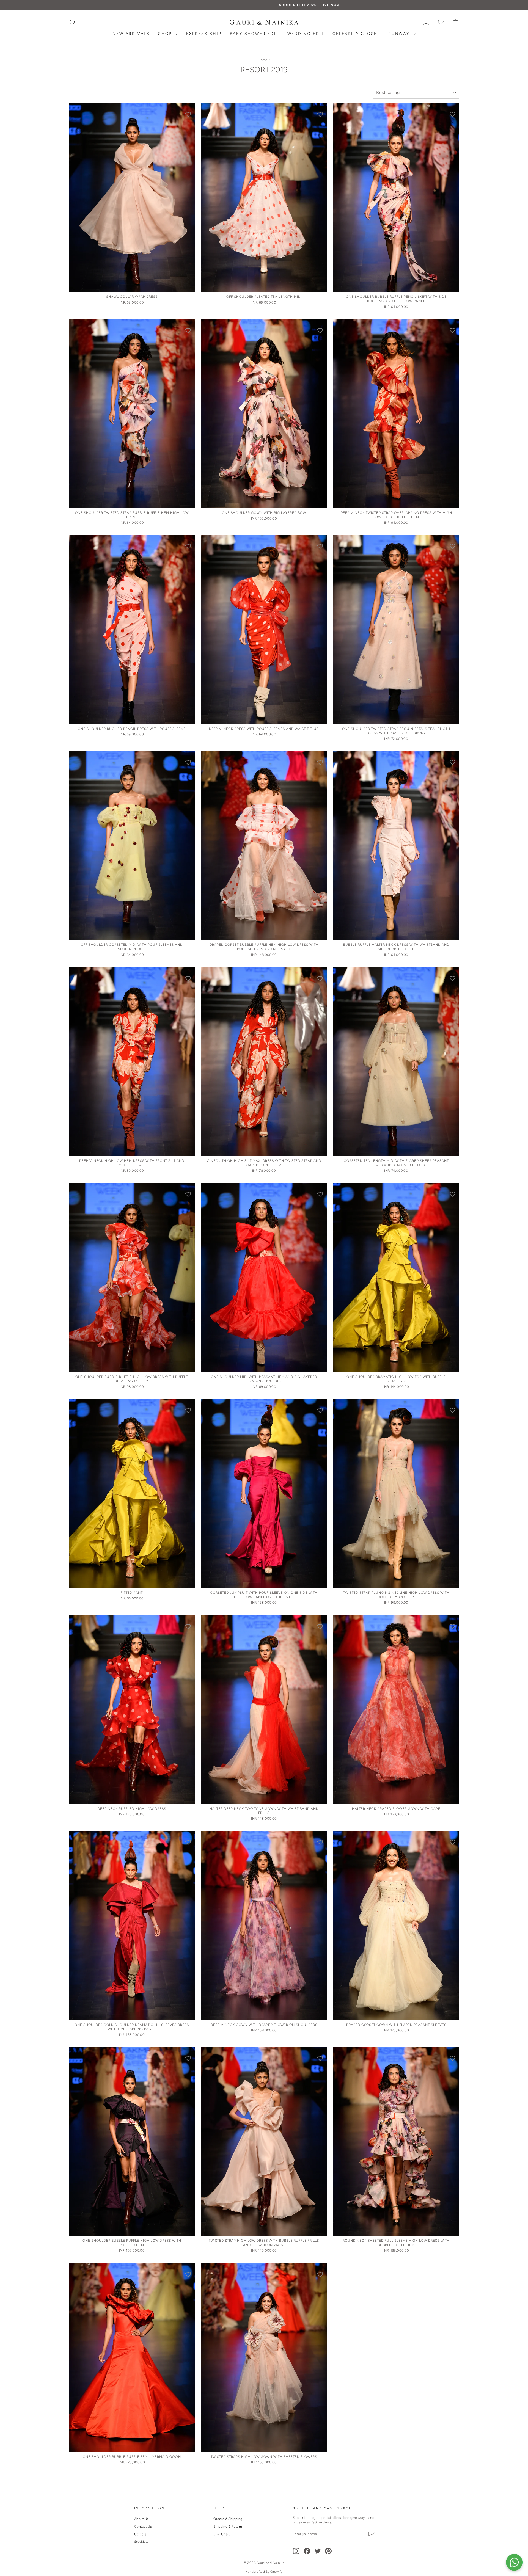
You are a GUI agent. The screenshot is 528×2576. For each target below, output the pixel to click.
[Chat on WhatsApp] (514, 2562)
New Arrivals (131, 34)
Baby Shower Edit (255, 34)
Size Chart (222, 2534)
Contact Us (143, 2527)
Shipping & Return (228, 2527)
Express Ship (204, 34)
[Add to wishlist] (188, 114)
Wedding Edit (306, 34)
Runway (400, 34)
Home (263, 60)
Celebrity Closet (356, 34)
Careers (140, 2534)
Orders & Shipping (228, 2519)
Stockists (141, 2542)
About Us (142, 2519)
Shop (166, 34)
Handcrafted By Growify (264, 2572)
